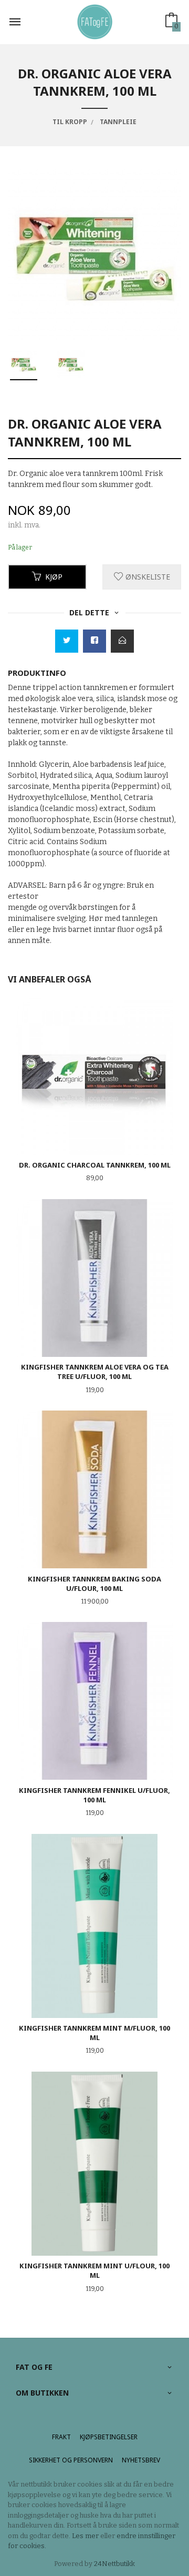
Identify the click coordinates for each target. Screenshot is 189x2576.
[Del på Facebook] (94, 641)
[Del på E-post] (122, 641)
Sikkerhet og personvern (71, 2460)
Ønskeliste (147, 577)
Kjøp (54, 577)
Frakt (61, 2437)
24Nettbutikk (114, 2564)
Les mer (85, 2536)
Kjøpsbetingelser (109, 2437)
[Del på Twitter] (67, 641)
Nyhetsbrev (141, 2460)
